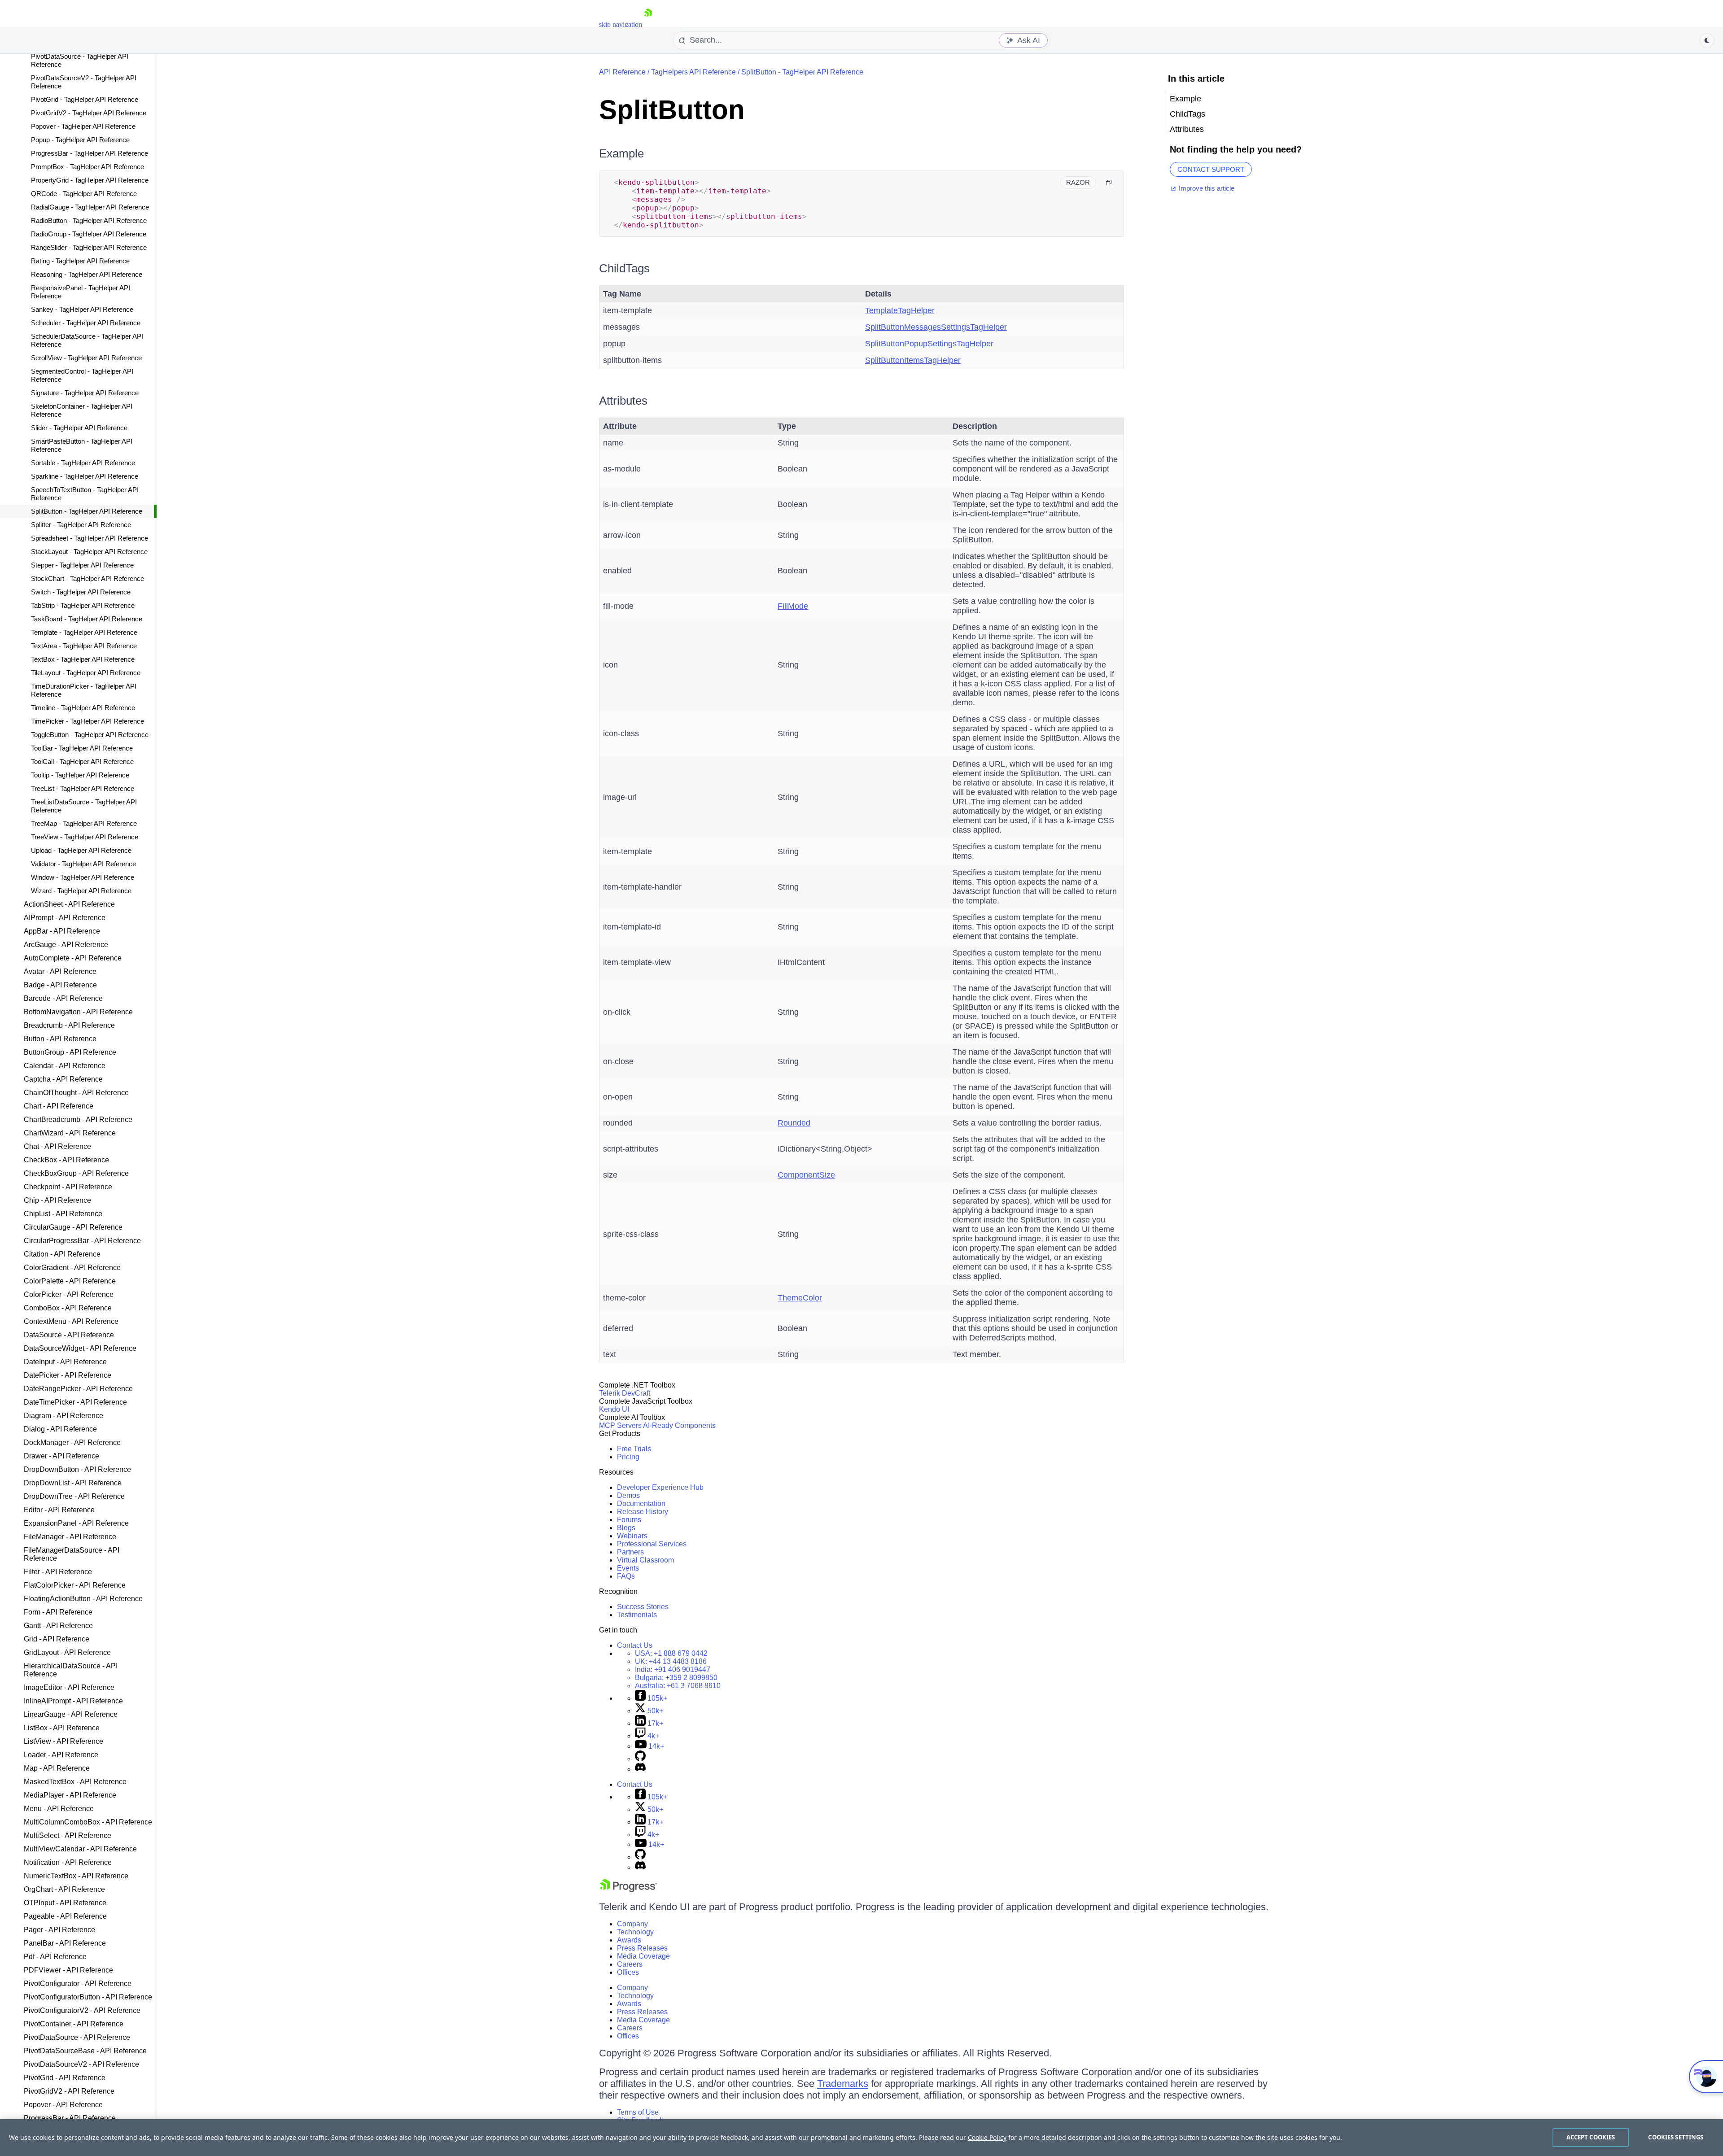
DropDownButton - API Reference (77, 1469)
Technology (635, 1932)
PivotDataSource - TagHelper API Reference (80, 60)
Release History (643, 1512)
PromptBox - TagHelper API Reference (87, 167)
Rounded (794, 1123)
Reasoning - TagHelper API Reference (87, 274)
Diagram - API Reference (63, 1416)
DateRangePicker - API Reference (78, 1389)
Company (632, 1924)
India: (673, 1669)
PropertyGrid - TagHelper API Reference (90, 180)
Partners (630, 1552)
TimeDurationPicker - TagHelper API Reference (84, 690)
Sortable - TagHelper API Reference (83, 463)
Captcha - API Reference (63, 1079)
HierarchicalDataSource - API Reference (71, 1670)
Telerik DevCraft (625, 1393)
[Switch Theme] (1707, 40)
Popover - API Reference (63, 2105)
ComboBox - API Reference (68, 1308)
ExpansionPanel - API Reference (76, 1523)
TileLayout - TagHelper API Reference (86, 673)
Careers (630, 1964)
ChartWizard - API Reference (70, 1133)
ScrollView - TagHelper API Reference (86, 358)
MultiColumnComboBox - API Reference (88, 1822)
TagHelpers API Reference (693, 72)
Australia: (678, 1686)
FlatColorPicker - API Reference (75, 1585)
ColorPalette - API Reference (70, 1281)
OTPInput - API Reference (65, 1903)
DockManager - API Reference (72, 1442)
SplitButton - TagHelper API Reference (87, 511)
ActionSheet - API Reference (69, 904)
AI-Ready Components (679, 1425)
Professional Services (652, 1544)
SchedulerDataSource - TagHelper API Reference (87, 340)
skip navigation (621, 24)
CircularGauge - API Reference (73, 1227)
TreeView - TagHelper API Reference (85, 837)
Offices (628, 1972)
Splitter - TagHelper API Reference (81, 525)
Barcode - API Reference (63, 998)
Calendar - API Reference (65, 1066)
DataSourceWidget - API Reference (80, 1348)
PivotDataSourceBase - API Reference (85, 2051)
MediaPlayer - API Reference (70, 1795)
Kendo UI (614, 1409)
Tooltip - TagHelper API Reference (80, 775)
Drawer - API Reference (61, 1456)
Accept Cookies (1591, 2137)
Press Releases (642, 1948)
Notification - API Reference (68, 1862)
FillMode (793, 606)
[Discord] (640, 1769)
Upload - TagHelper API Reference (81, 850)
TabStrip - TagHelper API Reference (83, 605)
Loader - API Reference (61, 1755)
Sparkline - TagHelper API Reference (85, 476)
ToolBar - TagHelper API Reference (82, 748)
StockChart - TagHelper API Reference (87, 578)
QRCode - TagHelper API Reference (84, 194)
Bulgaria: (676, 1678)
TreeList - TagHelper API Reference (83, 788)
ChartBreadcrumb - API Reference (78, 1119)
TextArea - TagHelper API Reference (84, 646)
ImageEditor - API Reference (69, 1687)
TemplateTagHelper (900, 310)
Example (621, 153)
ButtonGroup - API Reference (70, 1052)
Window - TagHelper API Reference (83, 877)
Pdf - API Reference (55, 1957)
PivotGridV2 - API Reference (69, 2091)
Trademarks (843, 2084)
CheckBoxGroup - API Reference (76, 1173)
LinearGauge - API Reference (71, 1714)
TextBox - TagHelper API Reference (83, 659)
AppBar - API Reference (62, 931)
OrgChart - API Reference (64, 1889)
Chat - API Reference (57, 1146)
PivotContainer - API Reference (74, 2024)
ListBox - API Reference (62, 1728)
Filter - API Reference (58, 1572)
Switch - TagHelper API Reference (81, 592)
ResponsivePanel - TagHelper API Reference (81, 292)
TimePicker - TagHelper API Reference (87, 721)
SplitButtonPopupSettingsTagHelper (929, 344)
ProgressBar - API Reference (70, 2118)
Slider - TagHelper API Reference (79, 428)
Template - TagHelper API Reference (84, 632)
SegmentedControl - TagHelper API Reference (82, 375)
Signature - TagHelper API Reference (85, 393)
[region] (861, 2138)
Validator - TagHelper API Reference (83, 864)
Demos (628, 1495)
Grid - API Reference (57, 1639)
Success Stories (643, 1607)
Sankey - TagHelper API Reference (82, 309)
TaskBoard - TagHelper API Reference (87, 619)
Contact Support (1211, 169)
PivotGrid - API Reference (65, 2078)
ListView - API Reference (63, 1741)
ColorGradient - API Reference (72, 1268)
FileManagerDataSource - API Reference (72, 1554)
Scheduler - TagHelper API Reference (86, 323)
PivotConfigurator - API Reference (78, 1984)
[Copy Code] (1109, 183)
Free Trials (634, 1449)
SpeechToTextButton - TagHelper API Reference (85, 494)
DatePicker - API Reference (68, 1375)
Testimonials (637, 1615)
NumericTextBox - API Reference (76, 1876)
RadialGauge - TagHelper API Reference (90, 207)
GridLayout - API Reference (67, 1652)
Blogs (626, 1528)
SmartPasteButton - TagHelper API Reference (82, 445)
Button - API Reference (60, 1039)
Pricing (628, 1457)
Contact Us (635, 1645)
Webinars (632, 1536)
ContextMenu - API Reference (71, 1321)
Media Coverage (643, 1956)
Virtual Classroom (645, 1560)
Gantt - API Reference (58, 1626)
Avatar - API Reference (60, 971)
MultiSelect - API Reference (68, 1835)
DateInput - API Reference (65, 1362)
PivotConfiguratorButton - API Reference (88, 1997)
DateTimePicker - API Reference (75, 1402)
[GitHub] (640, 1759)
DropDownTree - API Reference (74, 1496)
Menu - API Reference (59, 1809)
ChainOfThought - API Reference (76, 1093)
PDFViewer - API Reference (68, 1970)
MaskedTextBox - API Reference (75, 1782)
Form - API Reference (58, 1612)
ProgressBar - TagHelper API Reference (90, 153)
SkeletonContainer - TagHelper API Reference (82, 410)
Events (628, 1568)
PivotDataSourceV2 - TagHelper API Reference (84, 82)
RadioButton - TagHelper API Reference (89, 220)
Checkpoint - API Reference (68, 1187)
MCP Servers (620, 1425)
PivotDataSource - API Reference (77, 2037)
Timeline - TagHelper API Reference (83, 708)
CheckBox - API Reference (66, 1160)
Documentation (641, 1504)
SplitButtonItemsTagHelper (913, 360)
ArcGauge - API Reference (66, 945)
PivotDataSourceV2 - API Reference (81, 2064)
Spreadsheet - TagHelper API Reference (90, 538)
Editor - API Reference (59, 1510)
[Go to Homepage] (648, 24)
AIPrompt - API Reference (65, 918)
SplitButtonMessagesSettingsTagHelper (936, 327)
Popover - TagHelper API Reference (83, 126)
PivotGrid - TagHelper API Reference (85, 99)
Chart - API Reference (59, 1106)
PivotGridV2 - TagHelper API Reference (89, 113)
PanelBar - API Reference (65, 1943)
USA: (671, 1653)
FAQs (626, 1576)
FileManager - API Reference (70, 1537)
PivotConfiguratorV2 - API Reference (82, 2010)
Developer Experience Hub (660, 1487)
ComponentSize (806, 1175)
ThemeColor (800, 1298)
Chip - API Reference (57, 1200)
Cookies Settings (1676, 2137)
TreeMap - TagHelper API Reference (84, 823)
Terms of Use (638, 2112)
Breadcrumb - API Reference (69, 1025)
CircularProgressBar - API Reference (82, 1241)
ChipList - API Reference (63, 1214)
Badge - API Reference (60, 985)
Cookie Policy (987, 2137)
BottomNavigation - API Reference (78, 1012)
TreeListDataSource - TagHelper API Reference (84, 806)
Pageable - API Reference (65, 1916)
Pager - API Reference (59, 1930)
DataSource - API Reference (69, 1335)
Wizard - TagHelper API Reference (81, 891)
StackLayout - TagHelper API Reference (89, 552)
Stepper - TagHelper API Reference (82, 565)
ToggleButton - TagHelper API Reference (90, 735)
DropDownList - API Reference (73, 1483)
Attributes (623, 401)
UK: (671, 1661)
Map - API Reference (57, 1768)
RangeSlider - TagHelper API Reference (89, 247)
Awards (629, 1940)
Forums (629, 1520)
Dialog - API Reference (60, 1429)
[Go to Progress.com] (628, 1890)
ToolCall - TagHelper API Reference (82, 762)
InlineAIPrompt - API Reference (73, 1701)
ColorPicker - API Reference (69, 1294)
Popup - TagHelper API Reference (80, 140)
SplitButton (672, 110)
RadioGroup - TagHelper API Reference (89, 234)
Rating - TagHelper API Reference (80, 261)
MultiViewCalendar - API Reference (80, 1849)
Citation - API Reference (62, 1254)
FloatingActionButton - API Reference (83, 1599)
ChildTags (624, 268)
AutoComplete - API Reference (73, 958)
